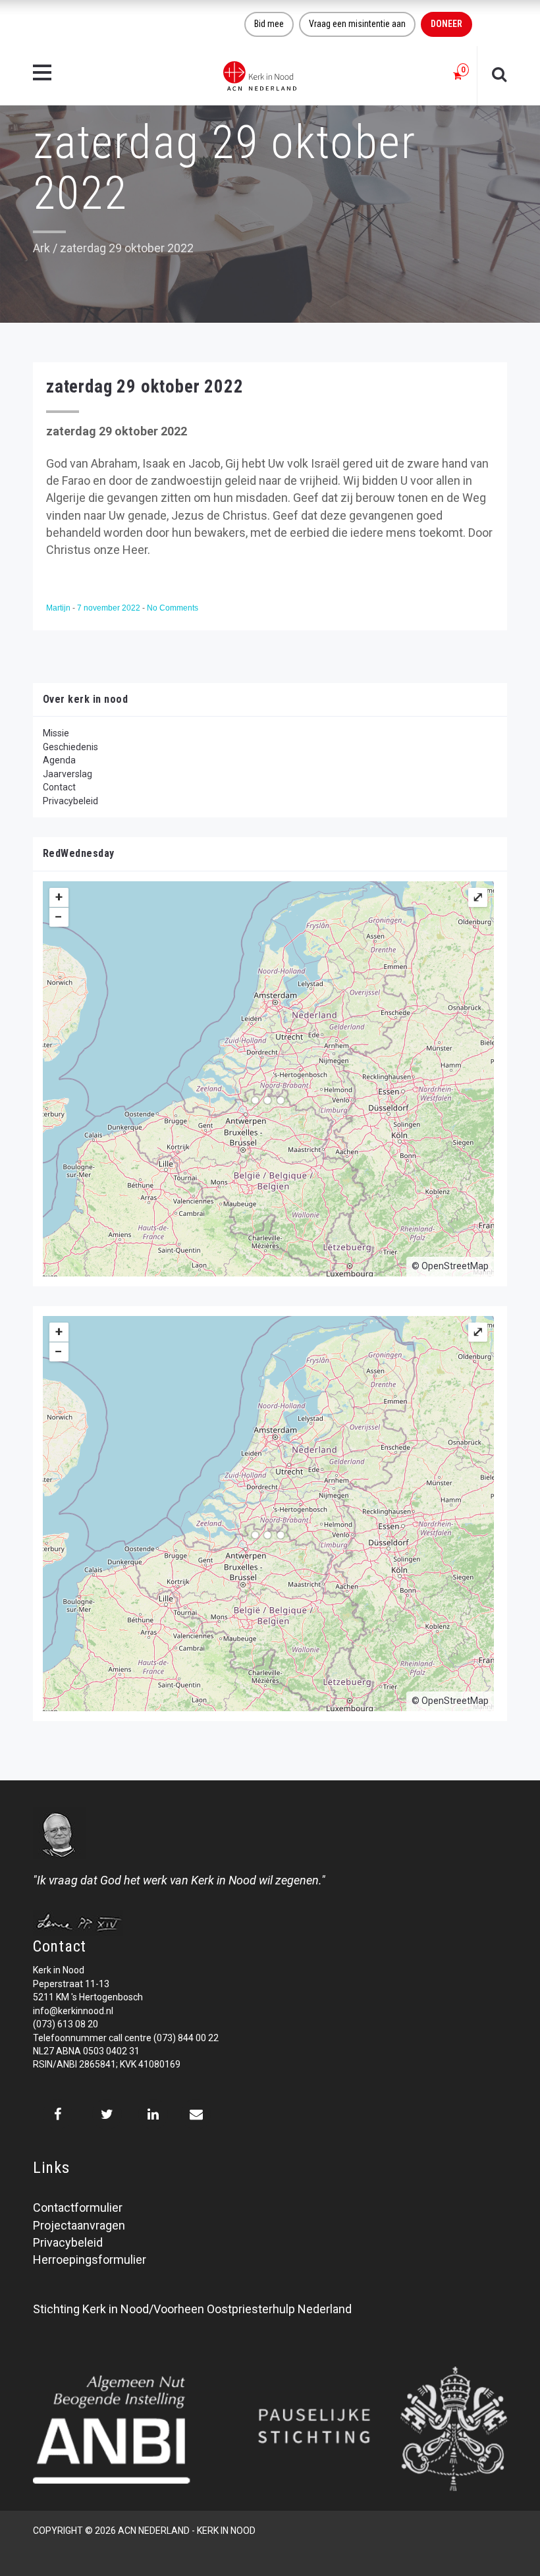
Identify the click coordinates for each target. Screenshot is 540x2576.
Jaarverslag (67, 774)
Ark (41, 248)
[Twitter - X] (107, 2114)
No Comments (173, 608)
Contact (59, 787)
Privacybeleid (70, 801)
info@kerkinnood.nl (73, 2011)
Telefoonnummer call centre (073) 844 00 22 (126, 2038)
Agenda (59, 760)
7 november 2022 (110, 608)
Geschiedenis (70, 747)
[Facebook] (58, 2114)
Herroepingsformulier (90, 2260)
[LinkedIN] (153, 2114)
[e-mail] (196, 2114)
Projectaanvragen (79, 2225)
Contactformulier (78, 2207)
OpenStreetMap (455, 1266)
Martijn (59, 608)
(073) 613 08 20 (66, 2024)
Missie (56, 733)
